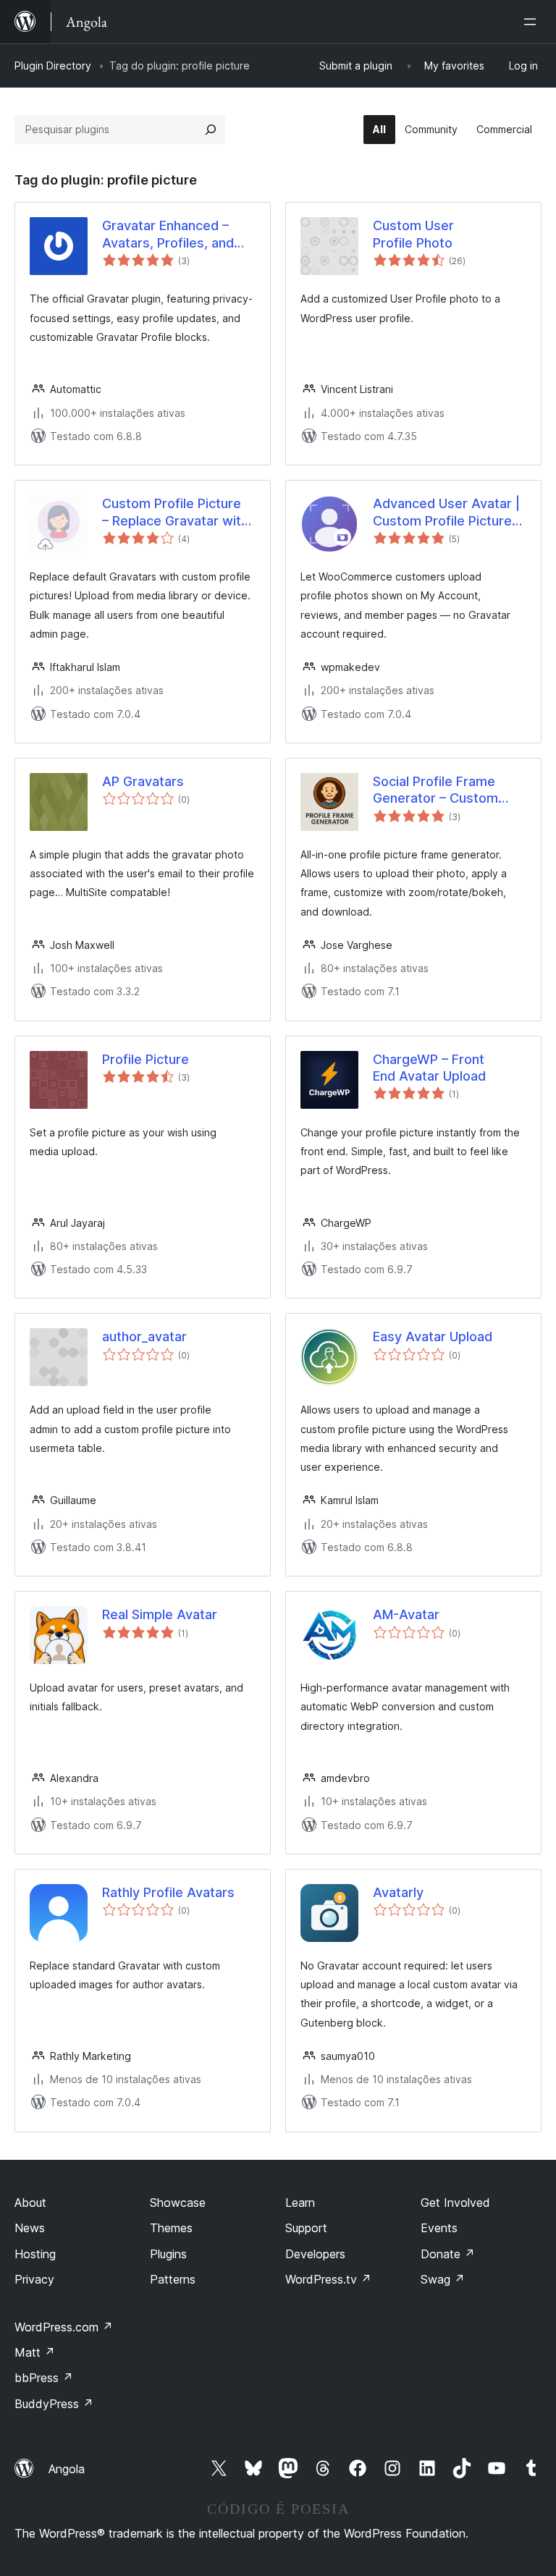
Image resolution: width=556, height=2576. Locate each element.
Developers (315, 2254)
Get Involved (455, 2203)
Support (306, 2228)
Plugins (168, 2254)
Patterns (173, 2279)
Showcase (178, 2203)
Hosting (35, 2254)
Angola (67, 2469)
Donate (448, 2254)
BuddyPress (54, 2404)
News (30, 2228)
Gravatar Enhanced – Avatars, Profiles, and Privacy (168, 235)
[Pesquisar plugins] (211, 130)
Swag (443, 2279)
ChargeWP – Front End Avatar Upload (429, 1068)
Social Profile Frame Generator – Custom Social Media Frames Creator (436, 790)
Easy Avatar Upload (433, 1336)
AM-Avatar (406, 1614)
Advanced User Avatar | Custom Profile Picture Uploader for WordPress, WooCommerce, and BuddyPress (450, 512)
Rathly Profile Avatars (168, 1892)
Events (439, 2228)
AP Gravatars (143, 781)
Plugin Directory (53, 66)
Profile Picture (146, 1059)
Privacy (34, 2279)
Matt (35, 2352)
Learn (300, 2203)
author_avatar (144, 1336)
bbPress (44, 2378)
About (30, 2203)
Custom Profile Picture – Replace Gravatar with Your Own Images (175, 512)
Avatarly (398, 1892)
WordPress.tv (328, 2279)
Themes (171, 2228)
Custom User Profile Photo (413, 234)
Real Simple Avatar (160, 1614)
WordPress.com (64, 2327)
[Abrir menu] (533, 22)
